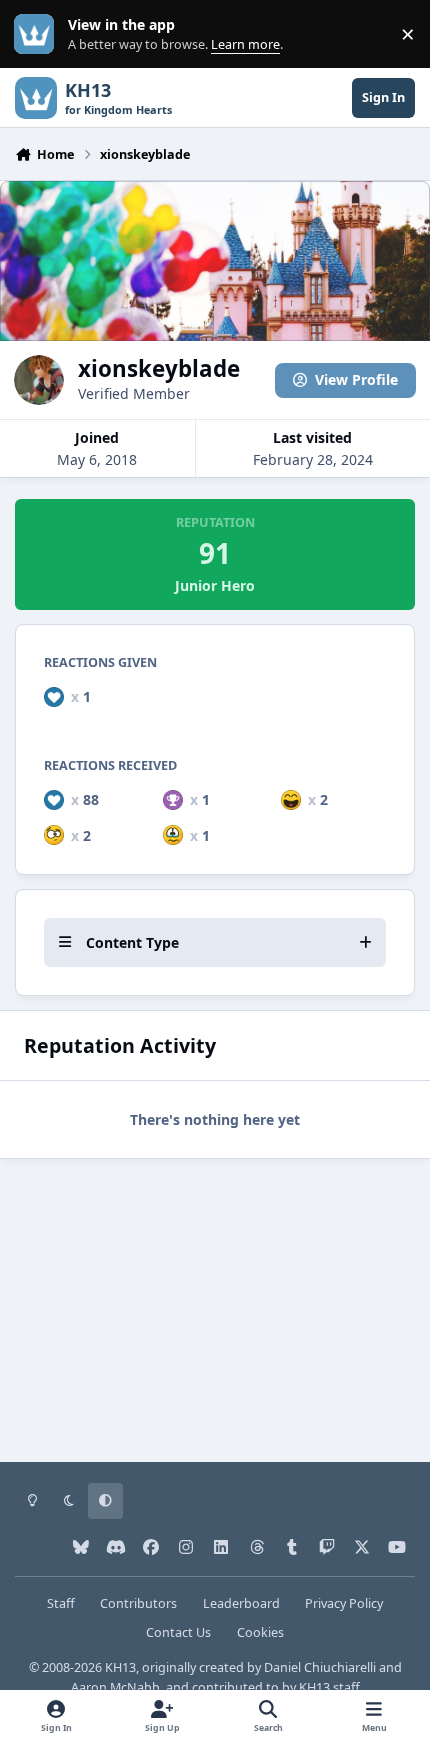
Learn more (38, 34)
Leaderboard (241, 1603)
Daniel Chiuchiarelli (320, 1667)
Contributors (138, 1603)
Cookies (260, 1632)
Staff (61, 1603)
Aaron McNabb (115, 1687)
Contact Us (178, 1632)
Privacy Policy (344, 1603)
